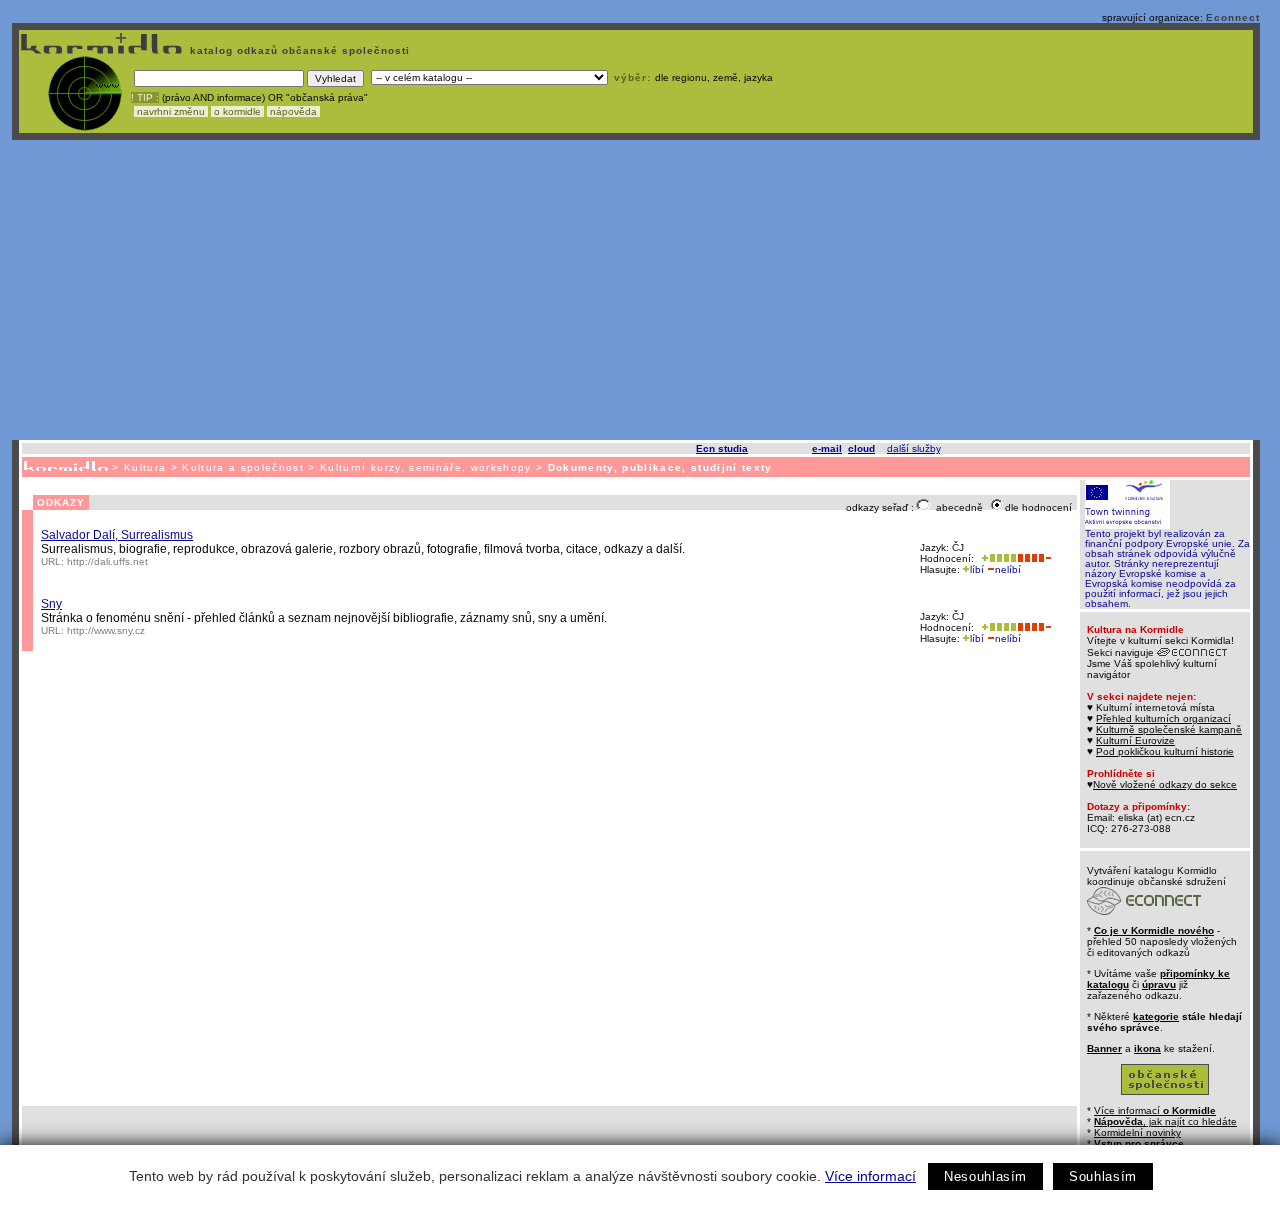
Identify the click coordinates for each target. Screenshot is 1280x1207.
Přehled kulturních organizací (1163, 718)
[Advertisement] (636, 290)
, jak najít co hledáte (1165, 1121)
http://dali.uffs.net (107, 561)
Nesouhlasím (985, 1176)
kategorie (1156, 1016)
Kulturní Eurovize (1135, 740)
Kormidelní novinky (1137, 1132)
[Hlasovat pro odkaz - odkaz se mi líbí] (997, 558)
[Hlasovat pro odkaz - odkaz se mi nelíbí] (1034, 558)
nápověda (293, 111)
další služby (913, 448)
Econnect (1233, 17)
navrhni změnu (171, 111)
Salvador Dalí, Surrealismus (117, 535)
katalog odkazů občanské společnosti (298, 50)
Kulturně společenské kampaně (1169, 729)
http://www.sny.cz (106, 630)
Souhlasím (1103, 1176)
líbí (977, 569)
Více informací (870, 1176)
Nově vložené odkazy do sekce (1165, 784)
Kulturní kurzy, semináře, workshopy (426, 467)
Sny (51, 604)
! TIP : (145, 97)
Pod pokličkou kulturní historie (1165, 751)
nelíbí (1008, 569)
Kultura (145, 467)
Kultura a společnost (243, 467)
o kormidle (237, 111)
